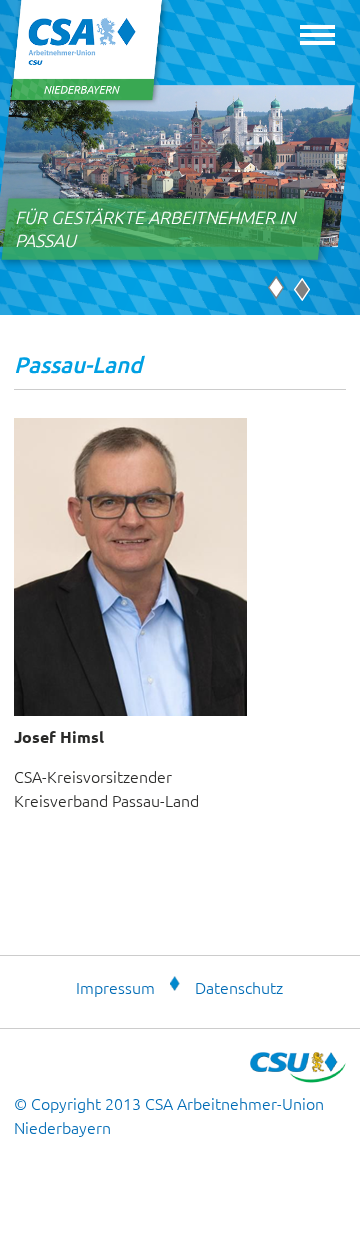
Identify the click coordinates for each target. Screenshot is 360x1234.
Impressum (115, 987)
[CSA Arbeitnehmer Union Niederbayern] (88, 100)
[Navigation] (317, 40)
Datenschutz (239, 987)
